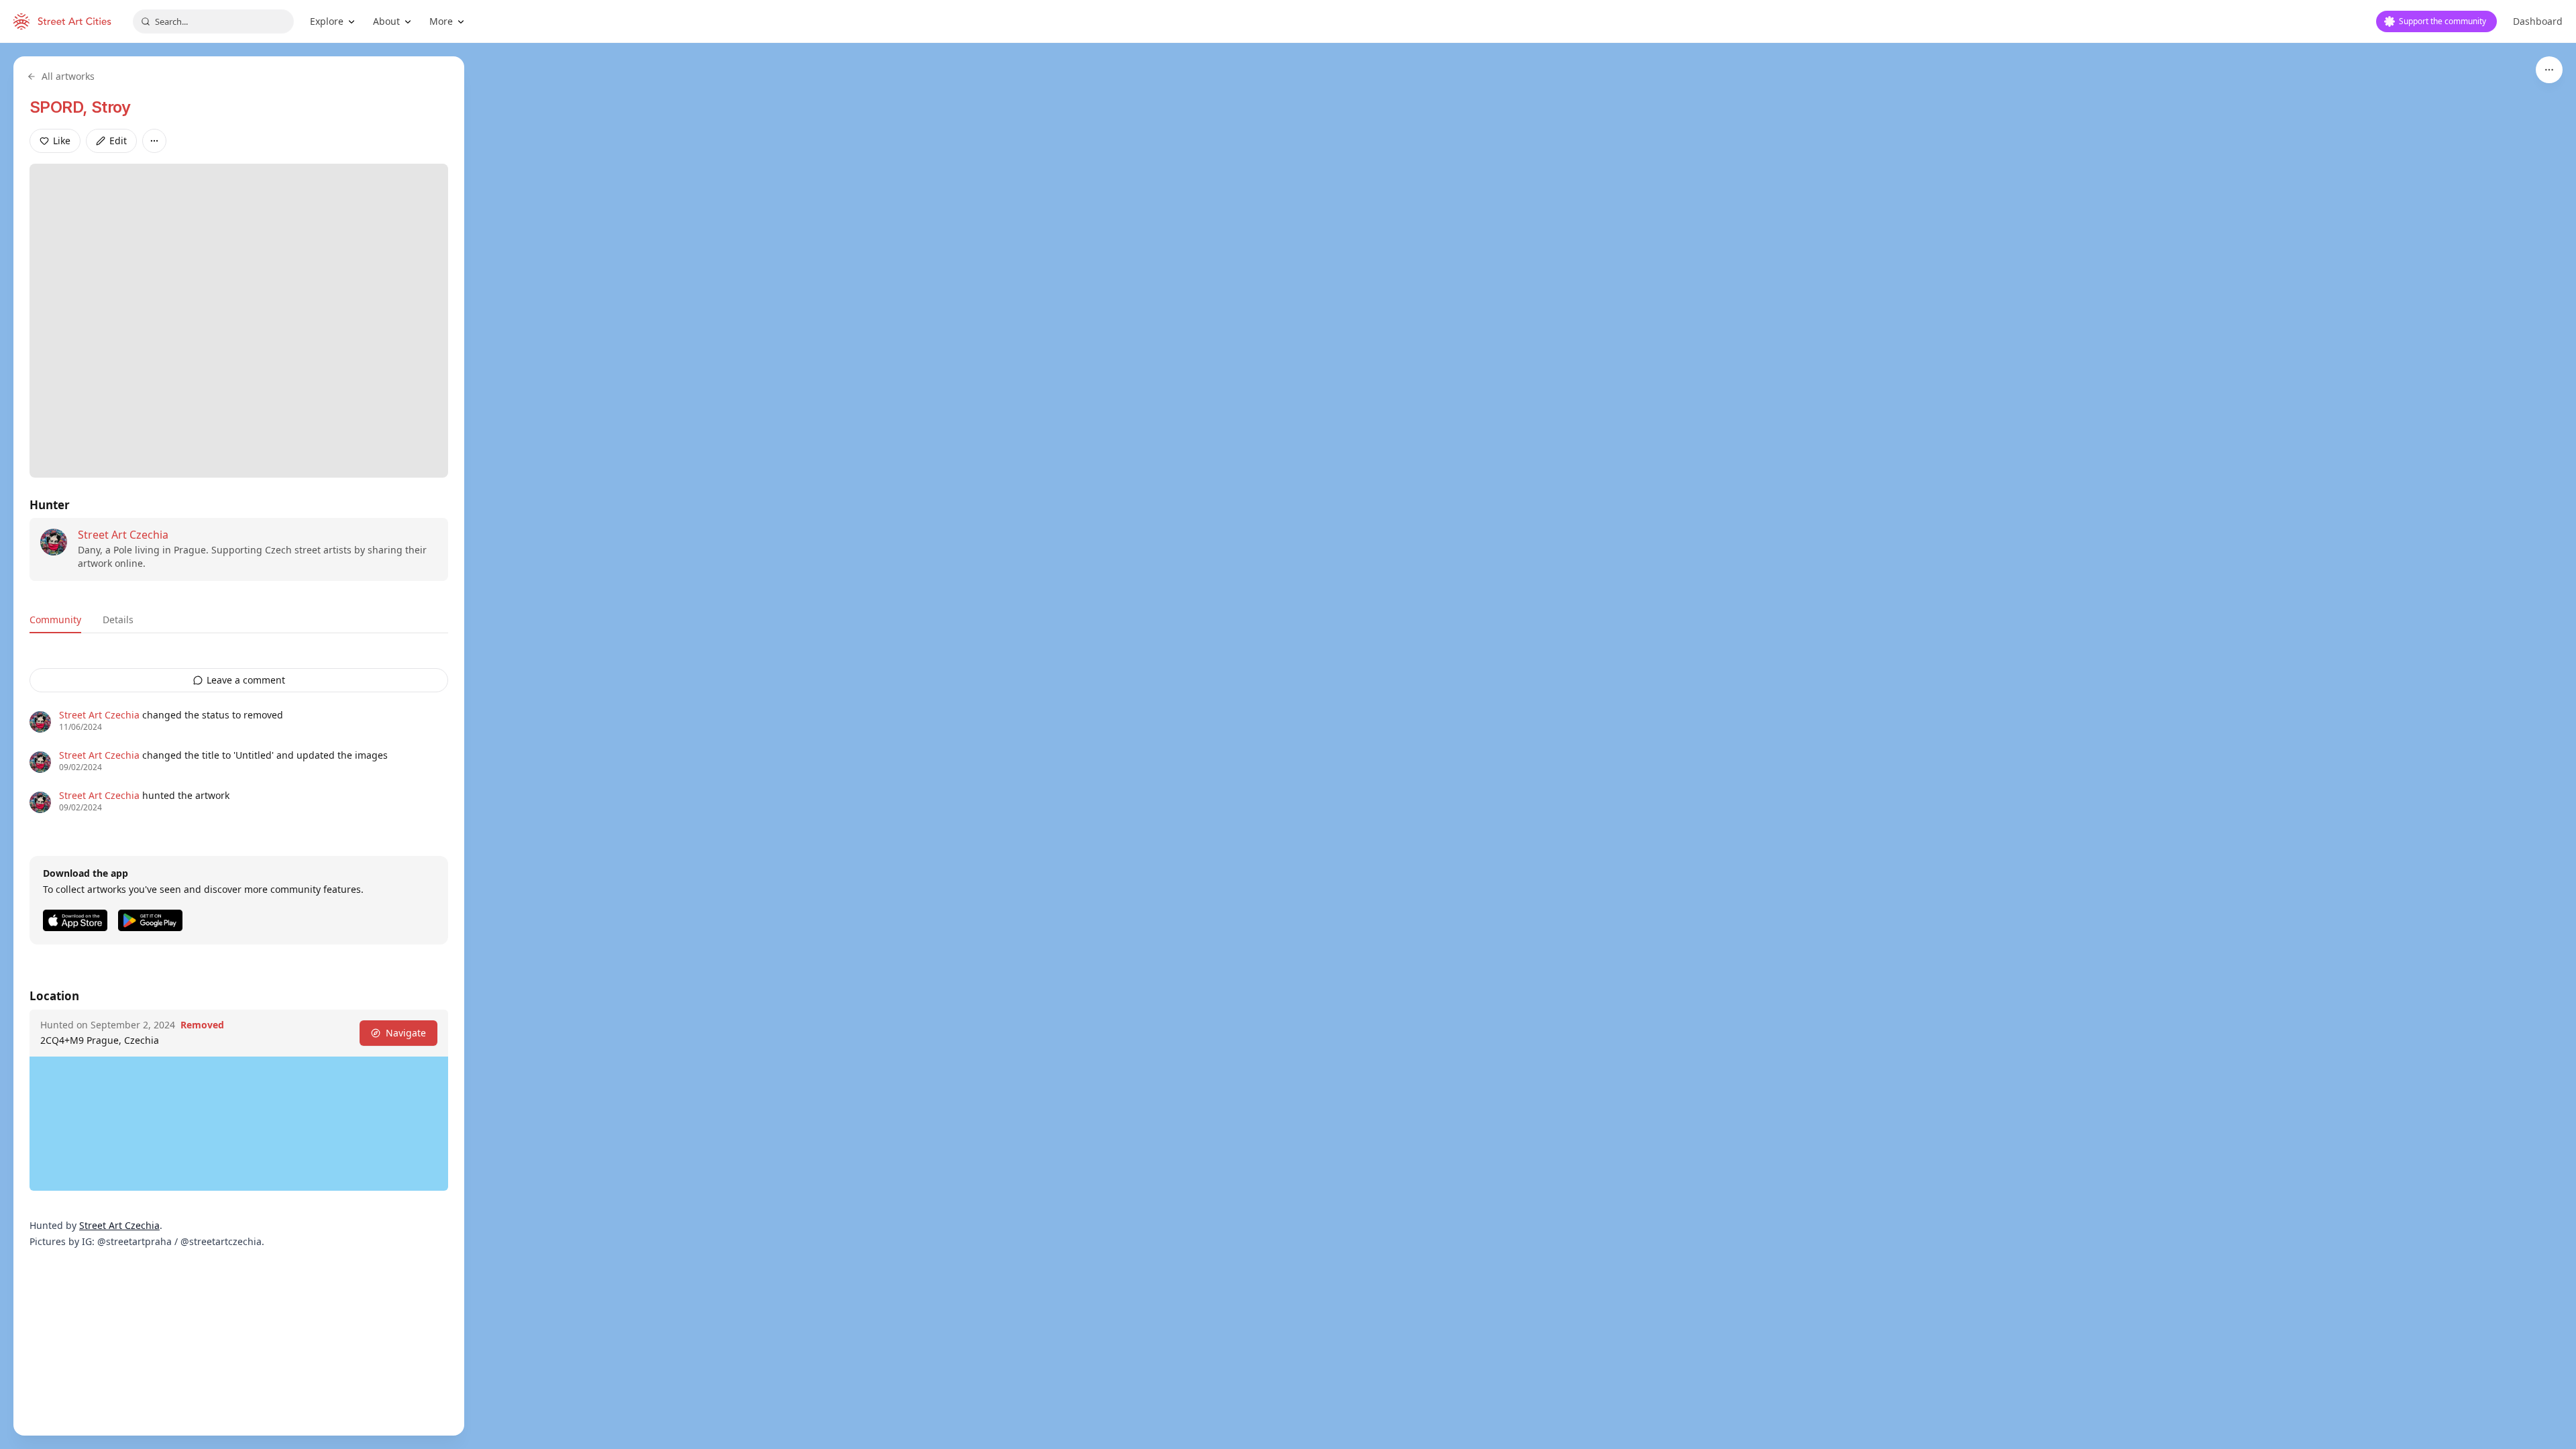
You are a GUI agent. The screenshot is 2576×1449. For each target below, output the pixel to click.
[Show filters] (2549, 70)
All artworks (68, 76)
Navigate (406, 1033)
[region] (1288, 746)
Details (118, 620)
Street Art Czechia (123, 535)
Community (55, 620)
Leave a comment (246, 680)
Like (62, 141)
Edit (118, 141)
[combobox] (213, 21)
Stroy (111, 107)
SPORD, (60, 107)
